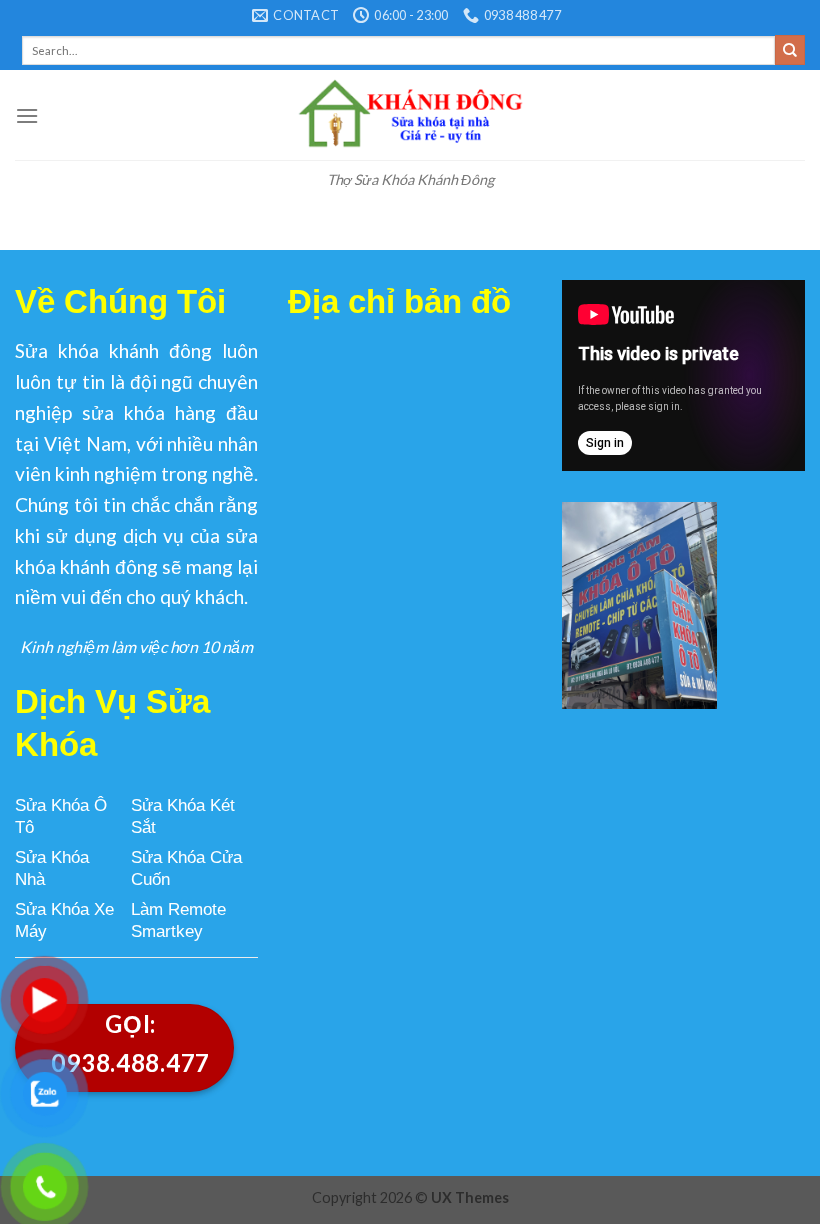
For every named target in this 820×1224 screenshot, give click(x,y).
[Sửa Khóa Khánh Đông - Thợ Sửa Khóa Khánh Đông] (410, 115)
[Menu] (27, 115)
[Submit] (790, 50)
